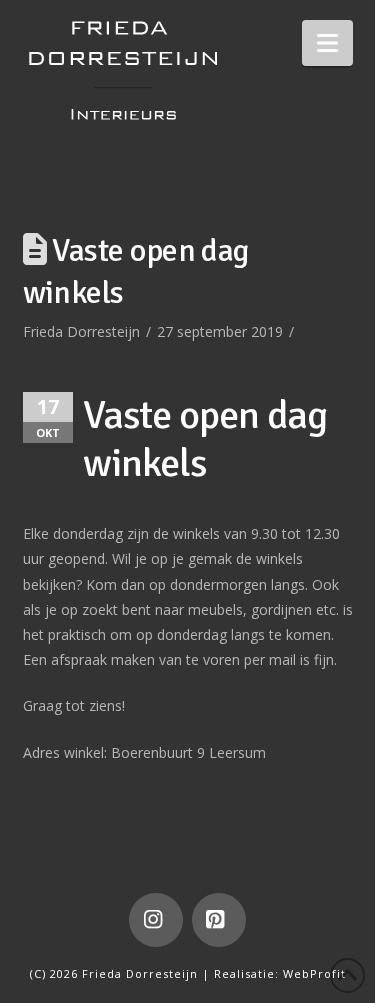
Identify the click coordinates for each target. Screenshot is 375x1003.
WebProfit (314, 973)
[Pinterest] (219, 920)
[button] (327, 43)
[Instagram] (156, 920)
